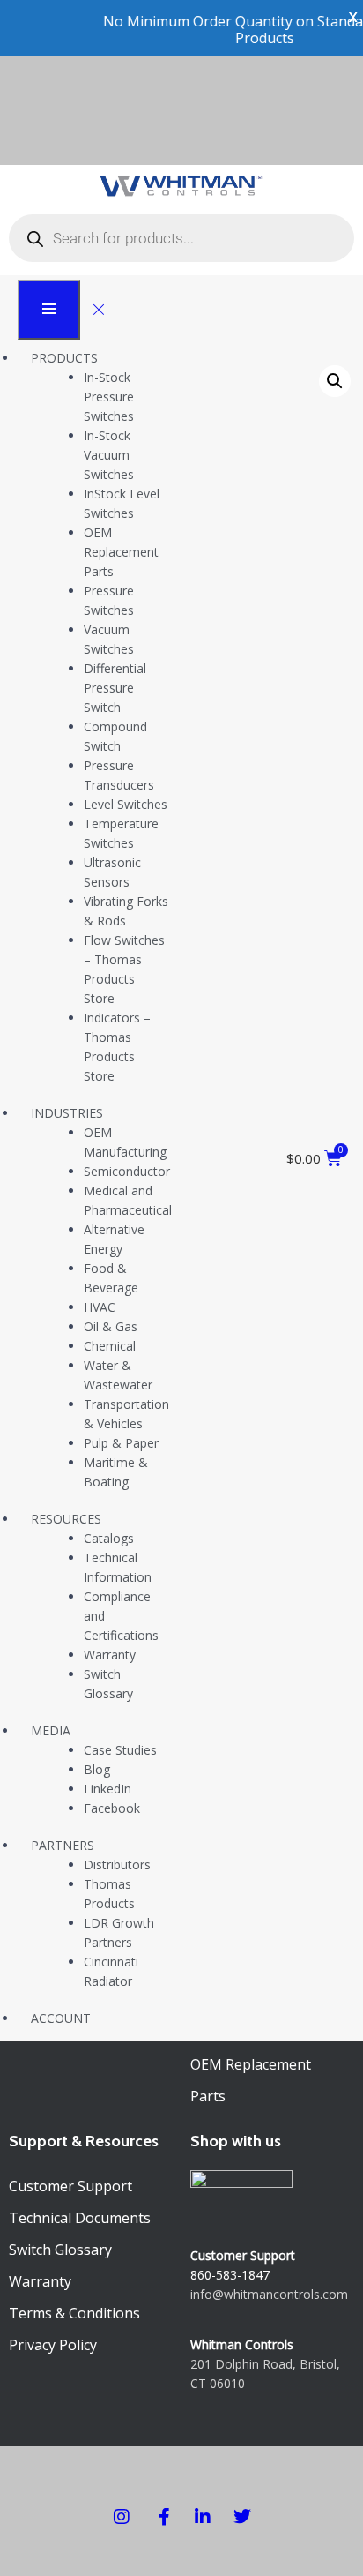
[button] (335, 381)
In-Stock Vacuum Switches (109, 455)
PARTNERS (63, 1845)
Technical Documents (80, 2218)
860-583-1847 (230, 2275)
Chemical (110, 1346)
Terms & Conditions (74, 2313)
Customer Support (70, 2186)
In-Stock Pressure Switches (109, 397)
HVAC (100, 1307)
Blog (97, 1769)
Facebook (112, 1808)
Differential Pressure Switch (115, 688)
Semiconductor (127, 1171)
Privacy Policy (53, 2345)
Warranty (110, 1655)
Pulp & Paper (121, 1443)
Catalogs (109, 1538)
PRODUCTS (64, 358)
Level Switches (126, 804)
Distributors (117, 1865)
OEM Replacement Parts (121, 552)
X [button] (353, 17)
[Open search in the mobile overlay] (181, 238)
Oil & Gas (111, 1326)
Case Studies (120, 1750)
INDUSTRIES (67, 1113)
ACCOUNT (61, 2018)
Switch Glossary (60, 2250)
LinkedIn (107, 1789)
